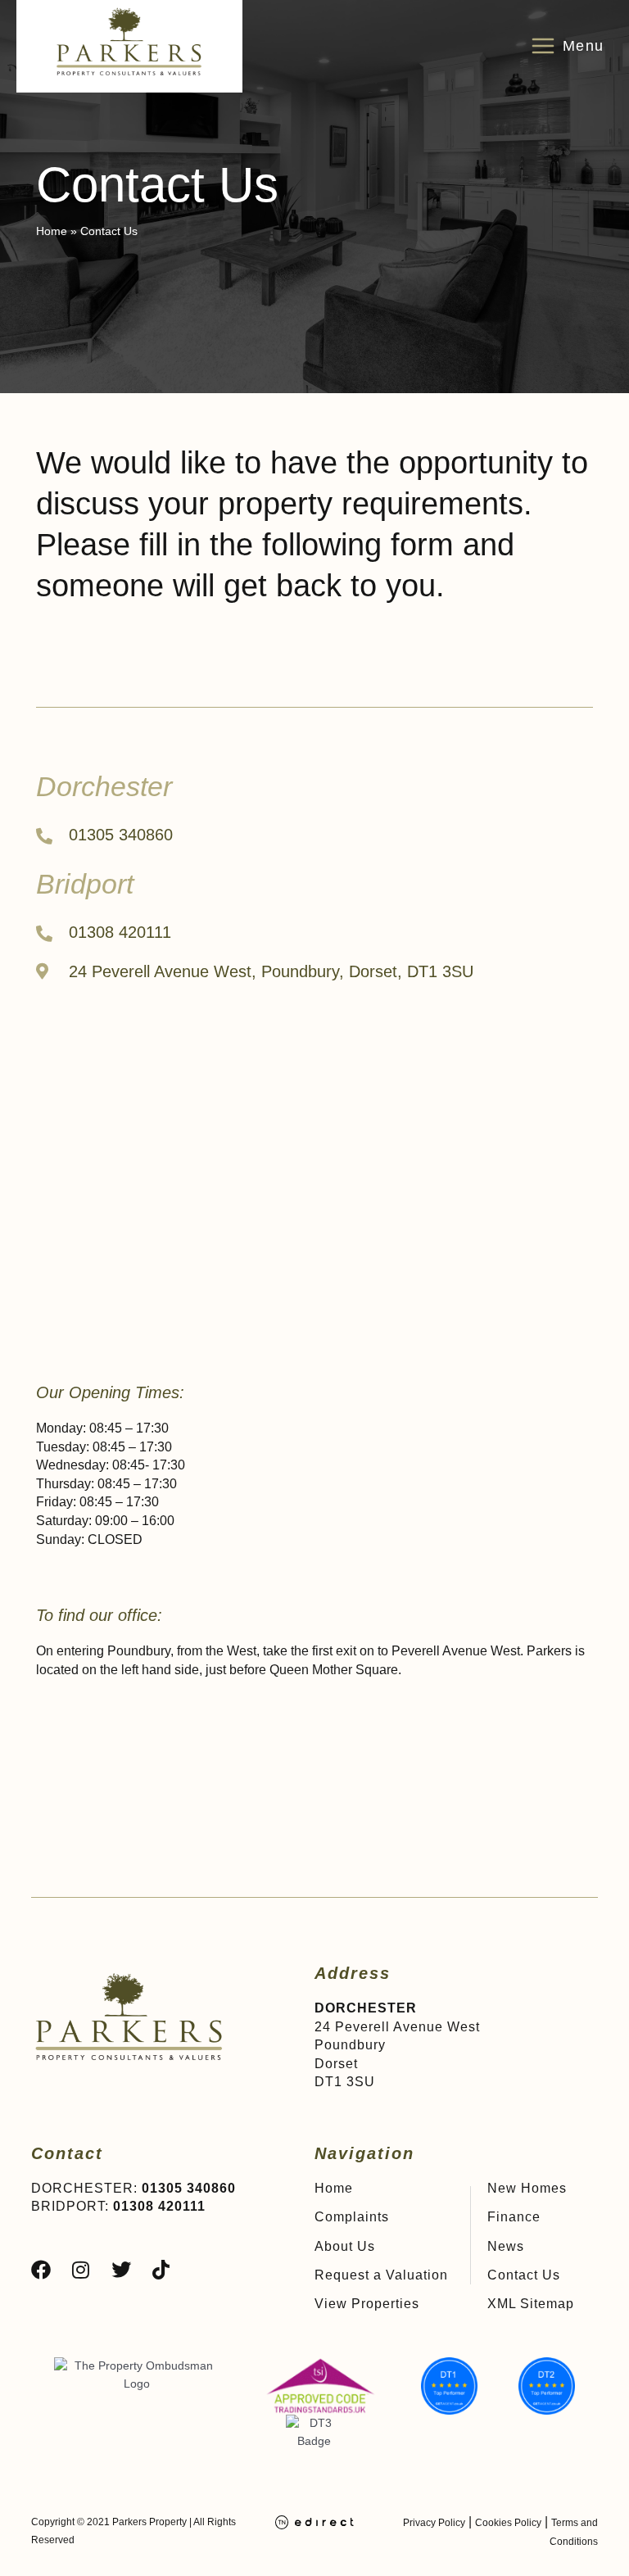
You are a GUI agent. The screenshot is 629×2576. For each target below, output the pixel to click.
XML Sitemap (531, 2304)
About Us (345, 2246)
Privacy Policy (434, 2523)
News (506, 2246)
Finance (514, 2217)
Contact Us (524, 2275)
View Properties (367, 2304)
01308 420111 (159, 2206)
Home (334, 2188)
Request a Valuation (381, 2275)
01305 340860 (189, 2188)
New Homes (527, 2188)
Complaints (352, 2217)
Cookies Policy (508, 2523)
